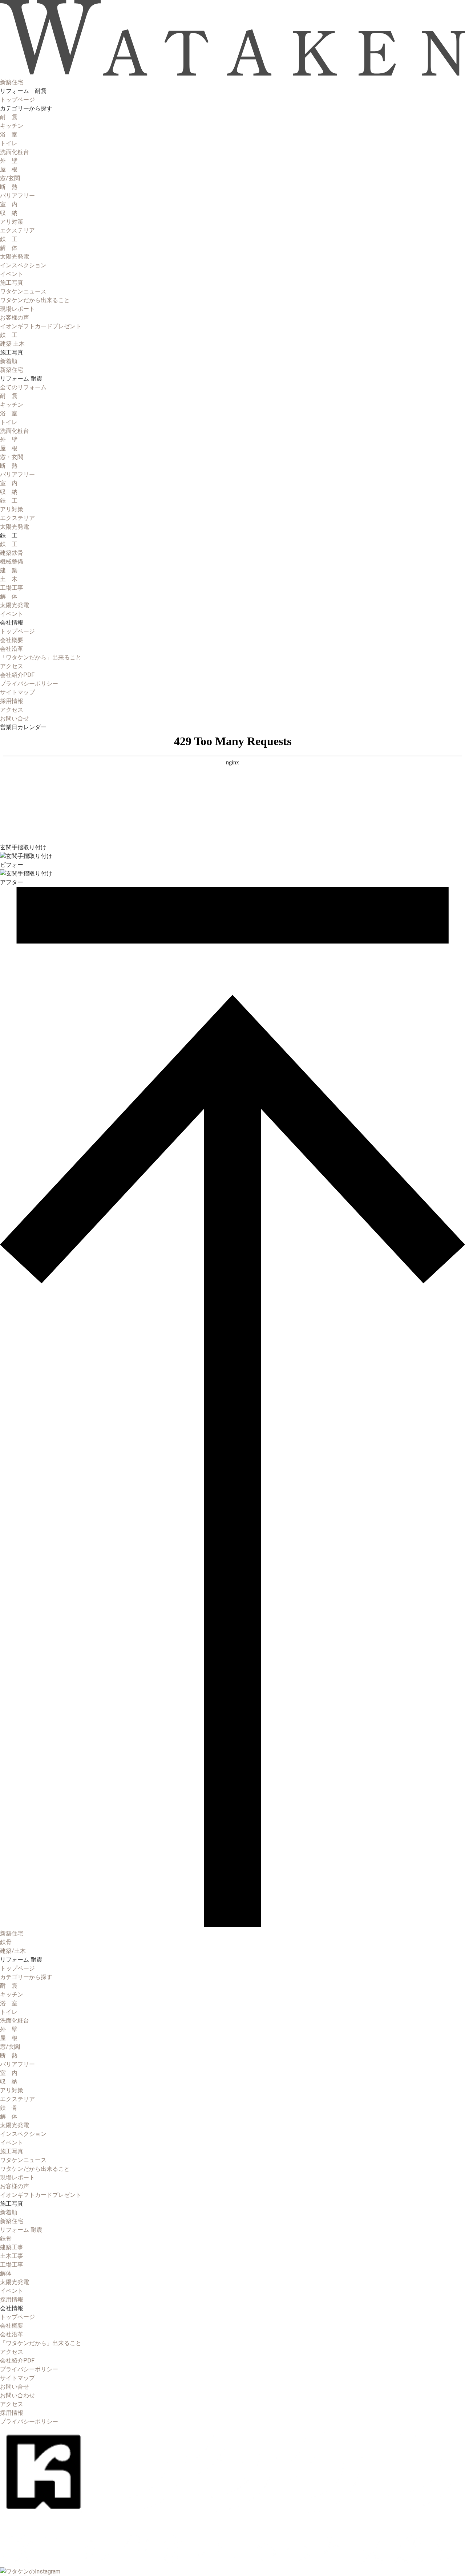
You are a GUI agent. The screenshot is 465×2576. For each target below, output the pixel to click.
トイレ (9, 143)
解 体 (9, 248)
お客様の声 (15, 318)
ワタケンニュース (23, 291)
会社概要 (12, 640)
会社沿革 (12, 649)
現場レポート (17, 309)
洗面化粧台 (15, 152)
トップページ (17, 100)
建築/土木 (13, 1951)
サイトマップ (17, 692)
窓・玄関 (12, 457)
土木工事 (12, 2256)
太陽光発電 (15, 257)
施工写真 (12, 283)
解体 (6, 2273)
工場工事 (12, 588)
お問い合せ (15, 2387)
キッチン (12, 126)
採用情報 (12, 2299)
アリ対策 (12, 222)
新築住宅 (12, 370)
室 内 (9, 204)
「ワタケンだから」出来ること (41, 657)
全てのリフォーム (23, 387)
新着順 (9, 361)
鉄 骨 (9, 2108)
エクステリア (17, 230)
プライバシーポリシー (29, 684)
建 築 (9, 570)
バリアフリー (17, 196)
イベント (12, 274)
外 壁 (9, 161)
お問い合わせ (17, 2395)
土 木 (9, 579)
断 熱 (9, 187)
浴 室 (9, 135)
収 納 (9, 213)
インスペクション (23, 265)
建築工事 (12, 2247)
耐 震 (9, 117)
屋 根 (9, 169)
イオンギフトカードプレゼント (41, 326)
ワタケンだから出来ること (35, 300)
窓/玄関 (10, 178)
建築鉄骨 (12, 553)
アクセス (12, 666)
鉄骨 (6, 1942)
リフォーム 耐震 (21, 2230)
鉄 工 (9, 239)
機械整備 (12, 562)
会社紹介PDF (17, 675)
